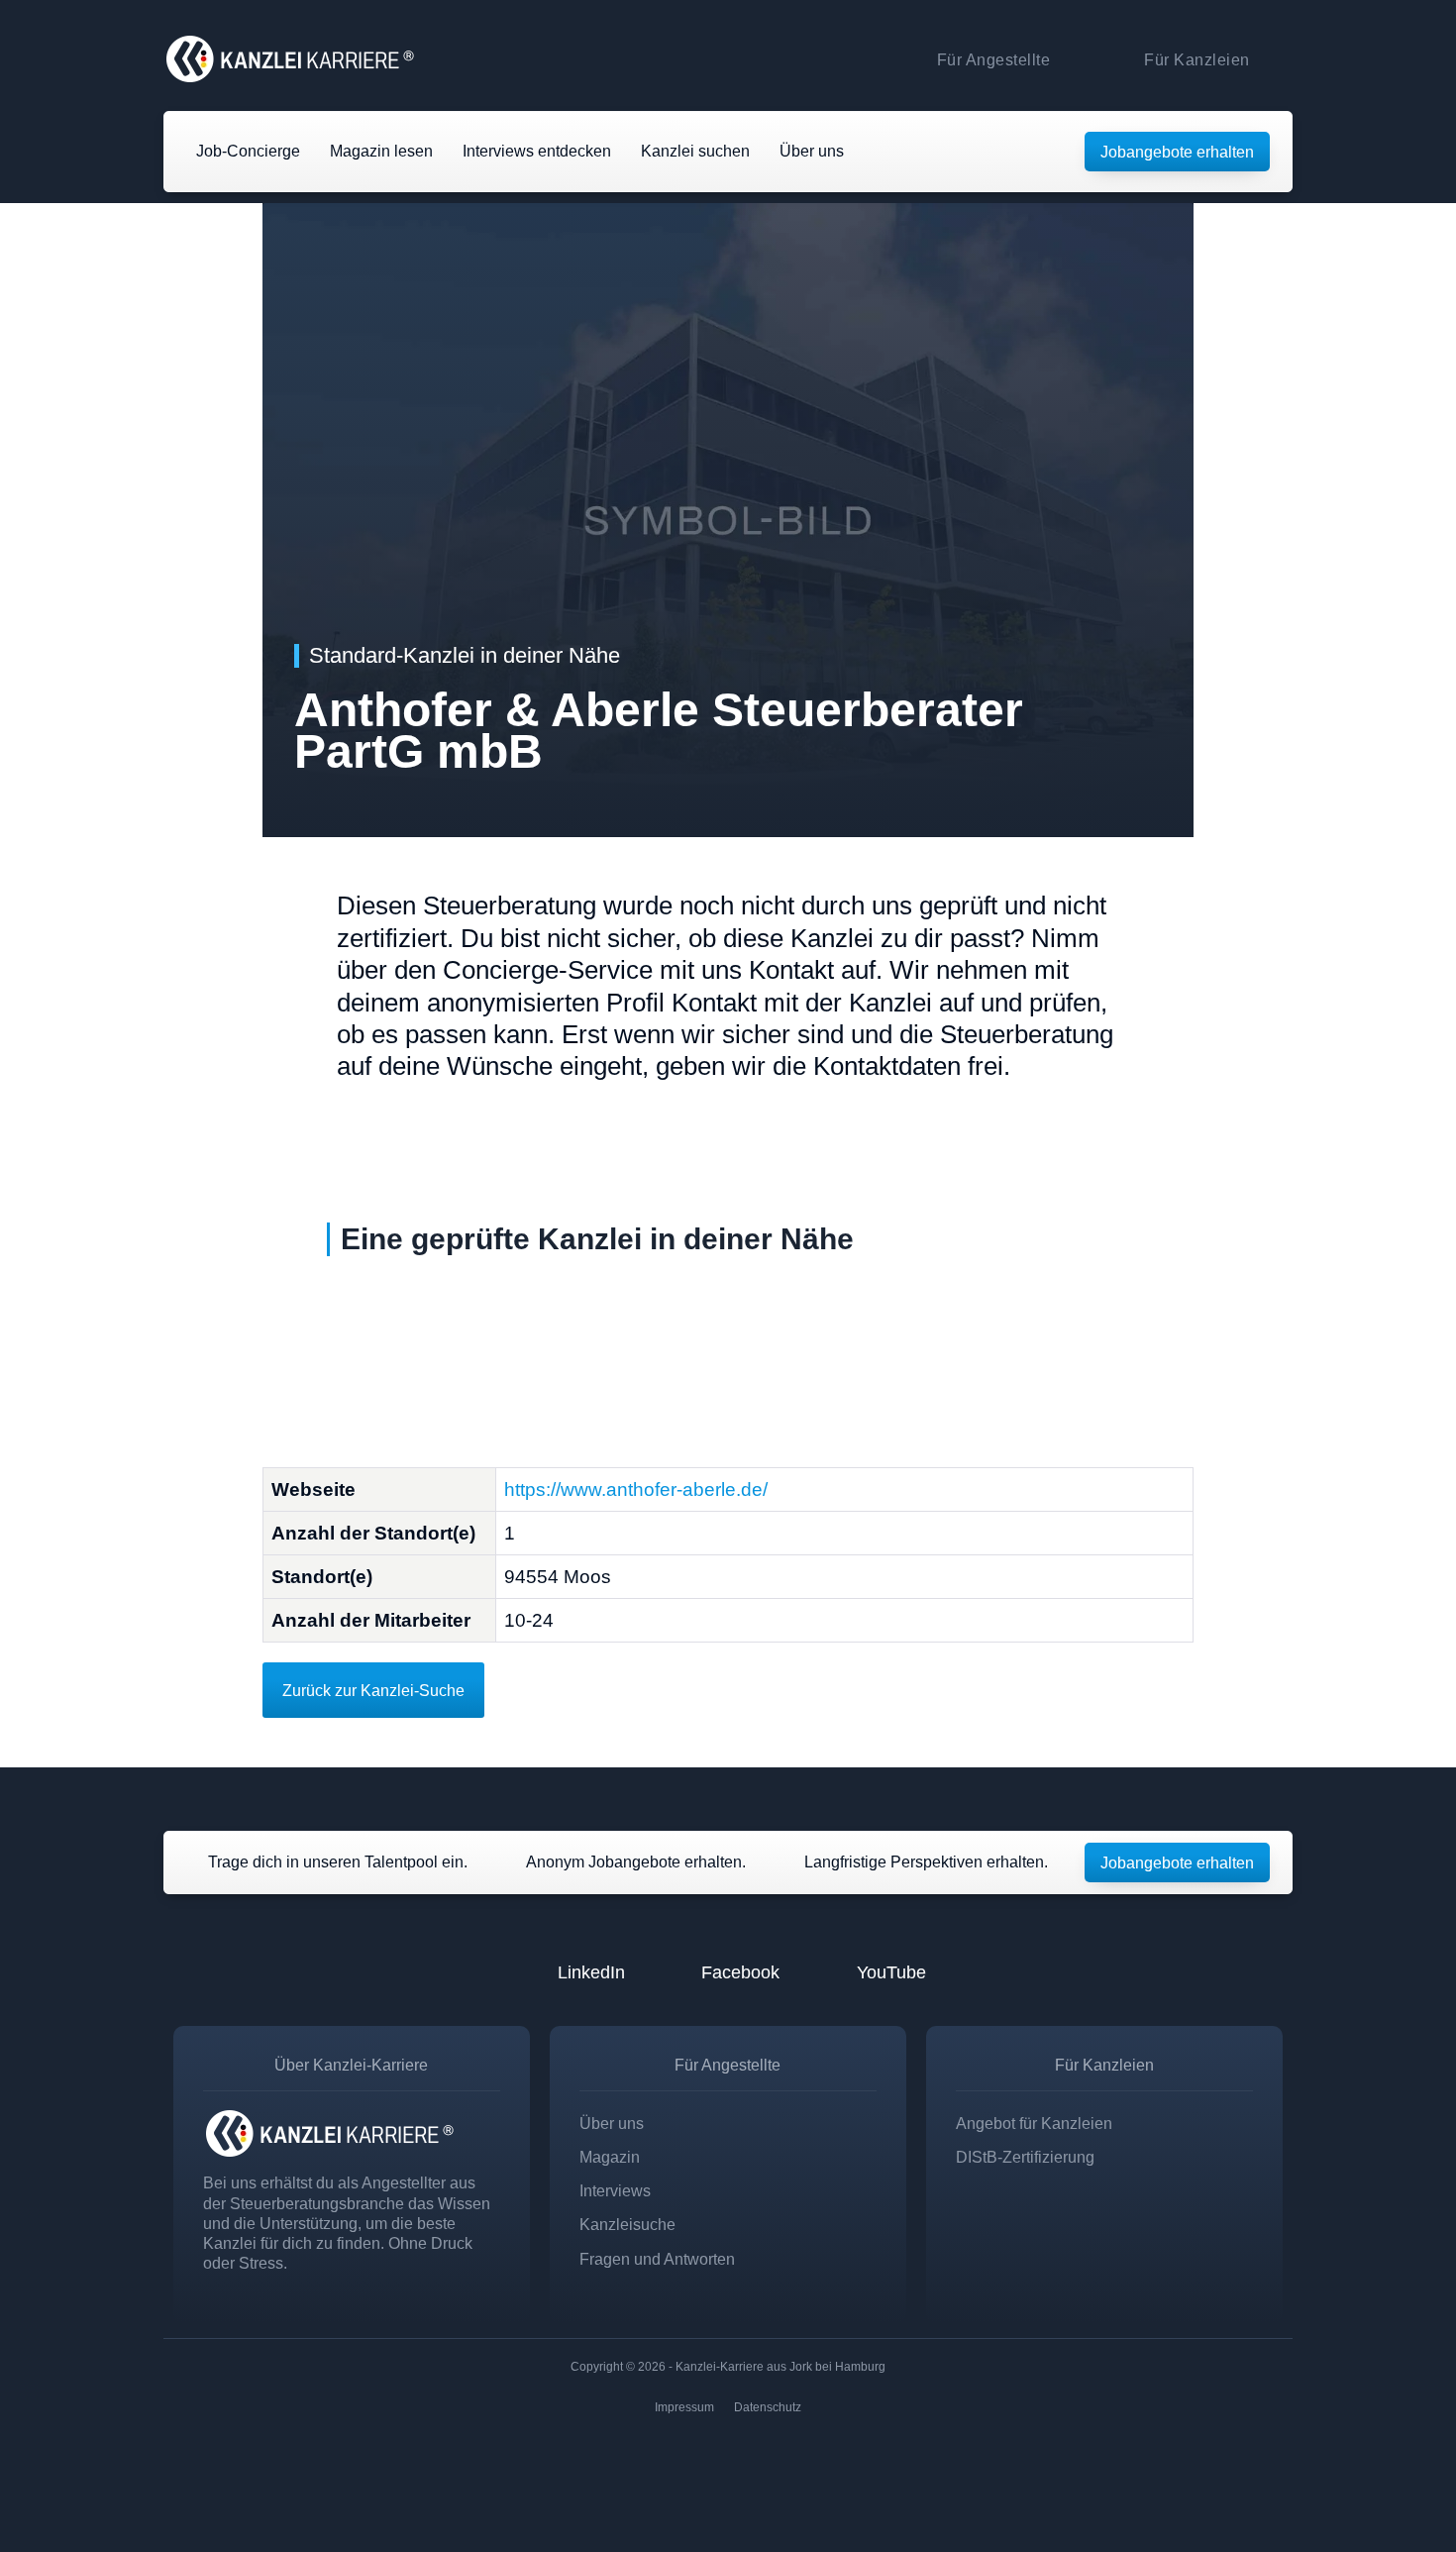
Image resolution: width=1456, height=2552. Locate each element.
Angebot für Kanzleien (1034, 2123)
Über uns (612, 2123)
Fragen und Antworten (657, 2259)
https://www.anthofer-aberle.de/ (636, 1489)
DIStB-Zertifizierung (1025, 2157)
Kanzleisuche (627, 2224)
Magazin (610, 2157)
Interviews (615, 2190)
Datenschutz (768, 2407)
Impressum (684, 2407)
